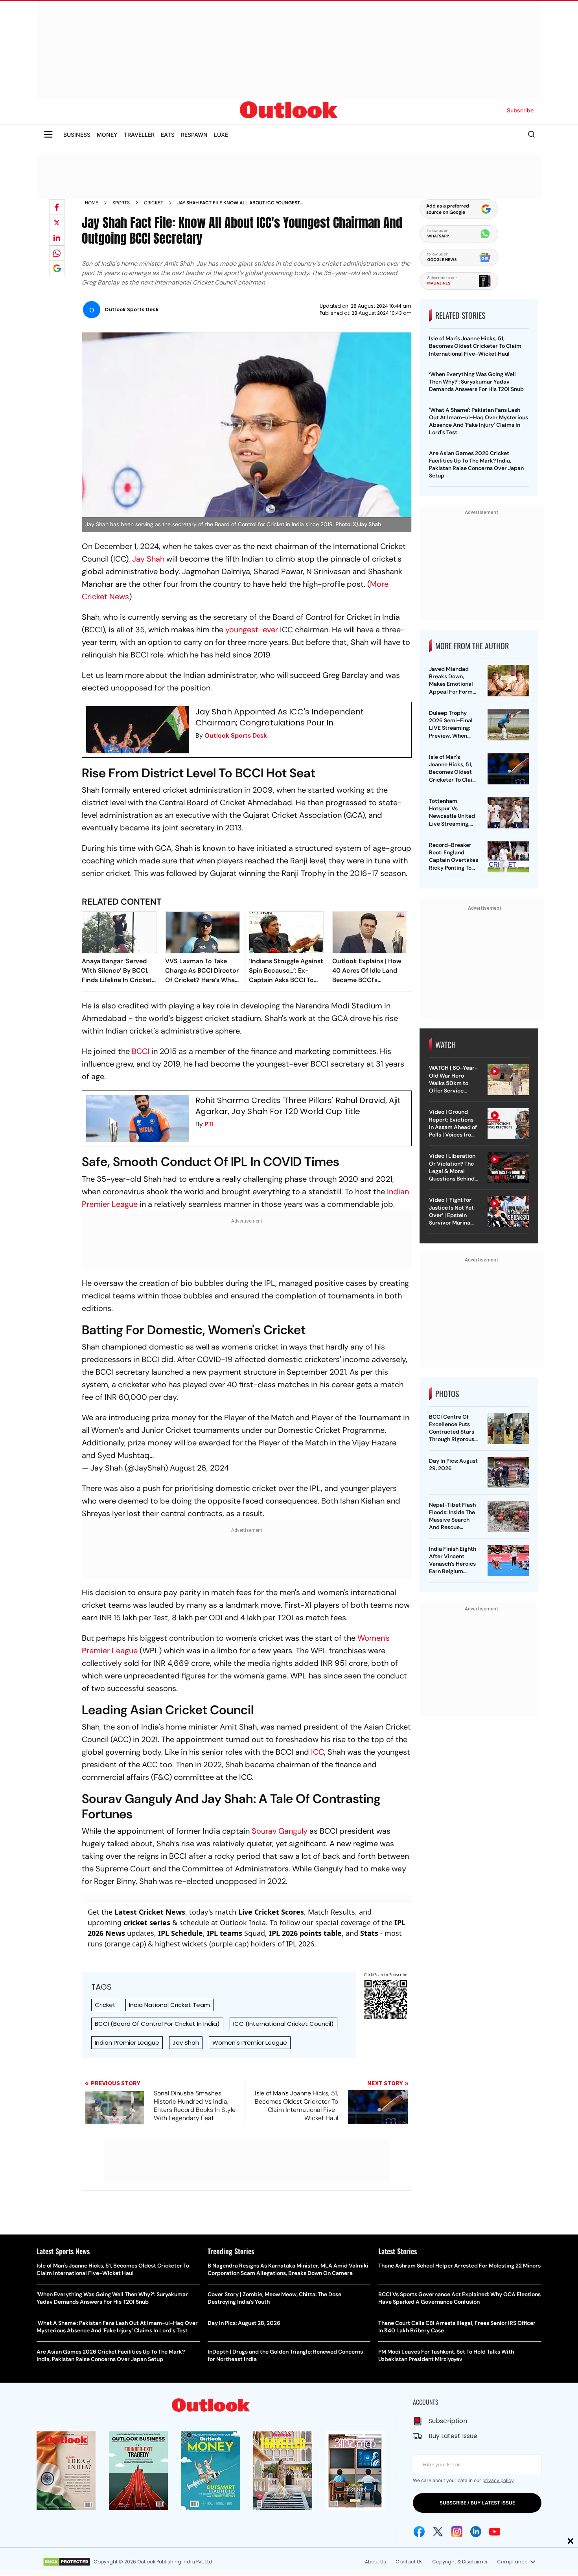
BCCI (141, 1051)
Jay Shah (148, 559)
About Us (376, 2562)
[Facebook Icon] (419, 2532)
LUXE (221, 135)
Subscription (448, 2421)
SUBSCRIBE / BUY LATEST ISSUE (477, 2503)
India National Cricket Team (169, 2005)
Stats (369, 1933)
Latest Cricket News (150, 1912)
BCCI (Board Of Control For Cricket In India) (157, 2024)
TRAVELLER (139, 135)
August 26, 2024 (199, 1468)
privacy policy (498, 2480)
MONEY (107, 135)
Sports (121, 203)
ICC (318, 1752)
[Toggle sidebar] (48, 134)
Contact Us (409, 2562)
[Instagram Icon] (457, 2532)
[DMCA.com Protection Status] (67, 2562)
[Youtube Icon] (495, 2532)
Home (92, 203)
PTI (209, 1124)
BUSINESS (77, 135)
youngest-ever (252, 630)
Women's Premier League (250, 2043)
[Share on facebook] (57, 207)
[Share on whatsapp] (57, 253)
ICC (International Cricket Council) (283, 2024)
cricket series (147, 1922)
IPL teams (225, 1933)
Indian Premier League (127, 2043)
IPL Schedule (180, 1933)
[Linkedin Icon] (476, 2532)
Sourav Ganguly (280, 1831)
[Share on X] (57, 222)
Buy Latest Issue (453, 2436)
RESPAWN (194, 135)
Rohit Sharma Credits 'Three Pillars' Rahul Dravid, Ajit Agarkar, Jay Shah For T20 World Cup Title (298, 1106)
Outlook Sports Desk (236, 735)
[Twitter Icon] (438, 2532)
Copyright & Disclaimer (460, 2562)
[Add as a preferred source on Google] (57, 268)
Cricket (154, 203)
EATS (168, 135)
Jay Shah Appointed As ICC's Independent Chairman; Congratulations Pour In (280, 717)
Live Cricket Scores (271, 1912)
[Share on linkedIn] (57, 238)
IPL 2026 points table (305, 1933)
